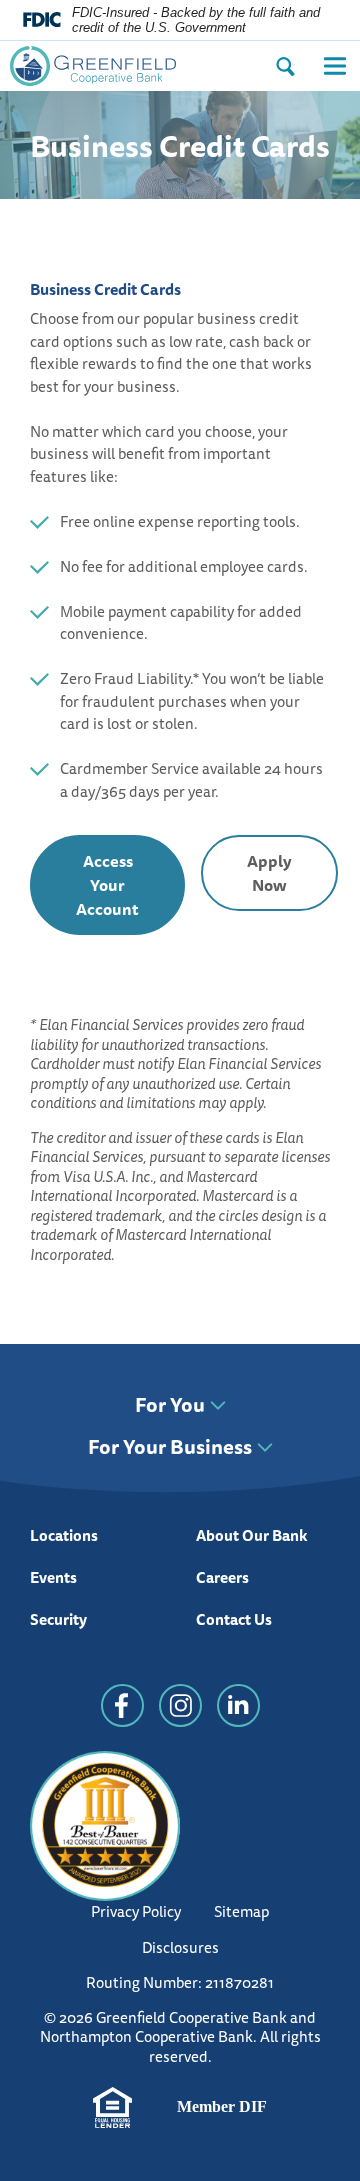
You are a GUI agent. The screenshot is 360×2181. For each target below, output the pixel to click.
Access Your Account (107, 885)
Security (58, 1619)
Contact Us (234, 1619)
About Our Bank (252, 1535)
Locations (64, 1535)
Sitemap (241, 1911)
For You (170, 1406)
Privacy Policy (136, 1911)
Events (53, 1577)
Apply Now (292, 879)
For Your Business (170, 1448)
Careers (222, 1577)
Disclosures (180, 1947)
